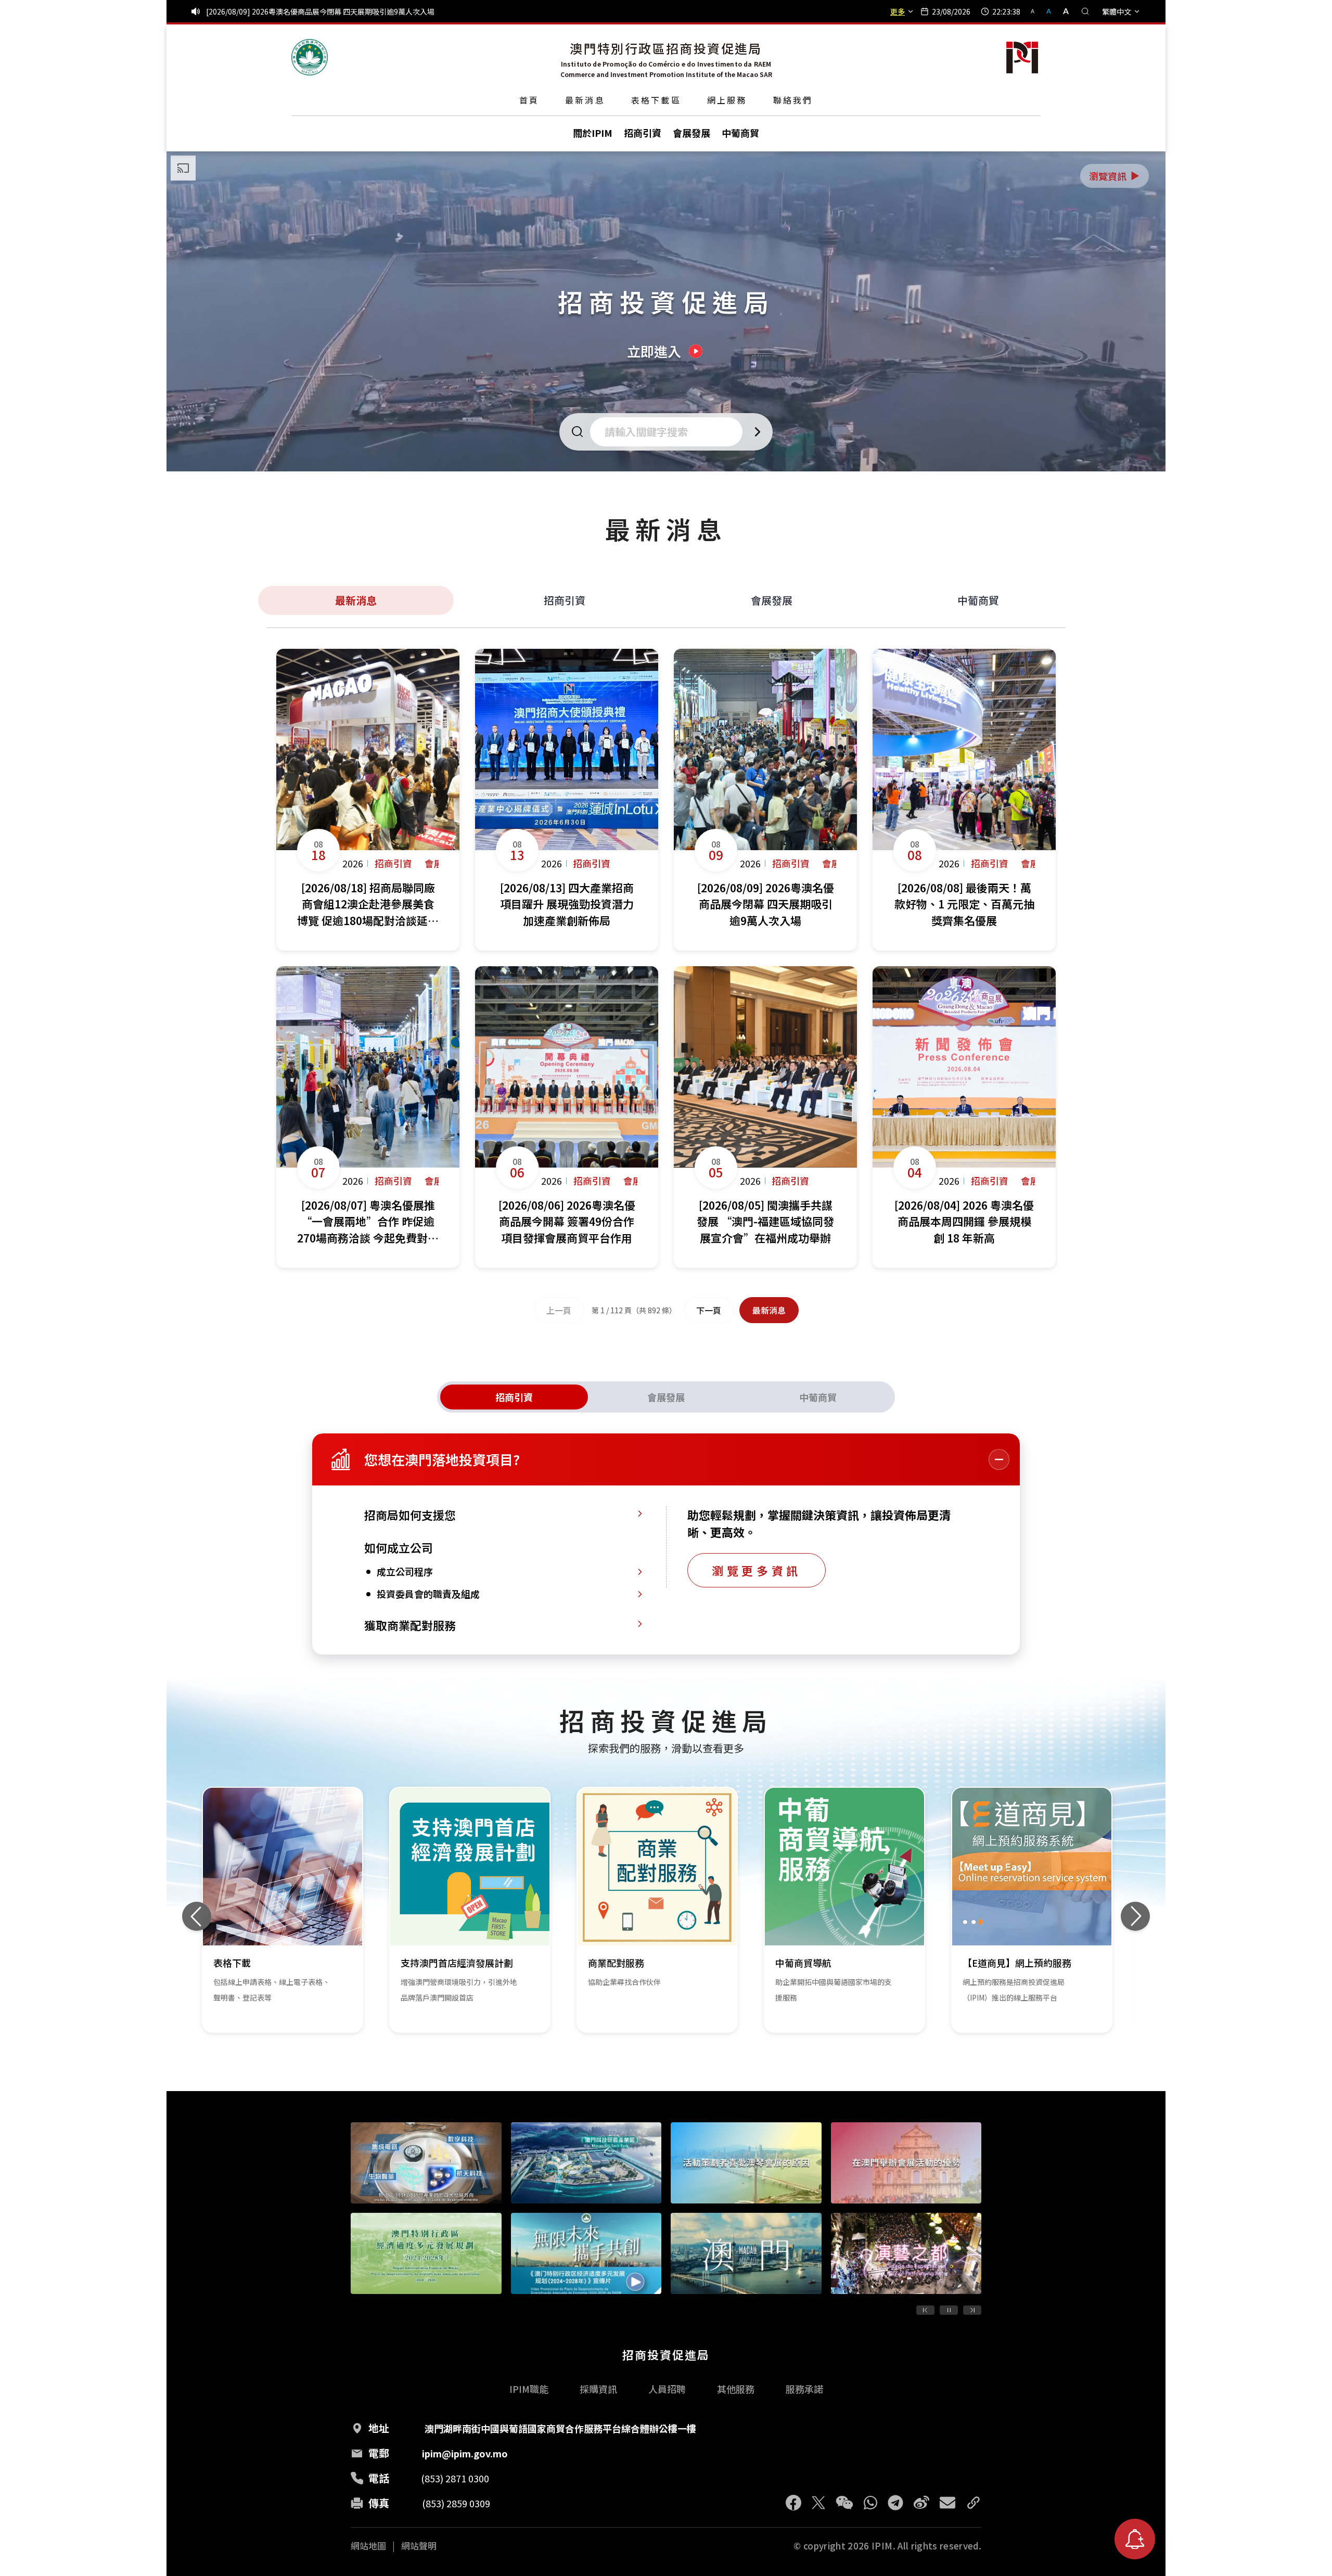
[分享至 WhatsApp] (870, 2503)
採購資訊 (598, 2389)
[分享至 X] (818, 2503)
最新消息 (585, 100)
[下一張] (1135, 1916)
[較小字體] (1037, 11)
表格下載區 (656, 100)
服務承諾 (804, 2389)
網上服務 (727, 100)
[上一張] (197, 1916)
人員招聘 (667, 2389)
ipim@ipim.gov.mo (465, 2453)
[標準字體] (1050, 11)
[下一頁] (972, 2310)
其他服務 (736, 2389)
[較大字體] (1062, 11)
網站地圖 (368, 2546)
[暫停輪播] (949, 2310)
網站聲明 (419, 2546)
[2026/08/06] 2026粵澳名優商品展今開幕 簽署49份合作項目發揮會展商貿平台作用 (341, 11)
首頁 (529, 100)
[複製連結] (974, 2503)
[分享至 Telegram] (895, 2503)
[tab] (514, 1397)
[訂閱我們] (1135, 2539)
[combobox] (669, 432)
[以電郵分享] (947, 2503)
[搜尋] (1085, 11)
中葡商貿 (978, 600)
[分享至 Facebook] (793, 2503)
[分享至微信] (844, 2503)
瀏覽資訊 (1115, 176)
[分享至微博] (921, 2503)
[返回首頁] (310, 57)
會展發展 (772, 600)
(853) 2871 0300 (455, 2478)
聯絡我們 (793, 100)
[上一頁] (925, 2310)
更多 (898, 11)
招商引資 (565, 600)
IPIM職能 (529, 2389)
